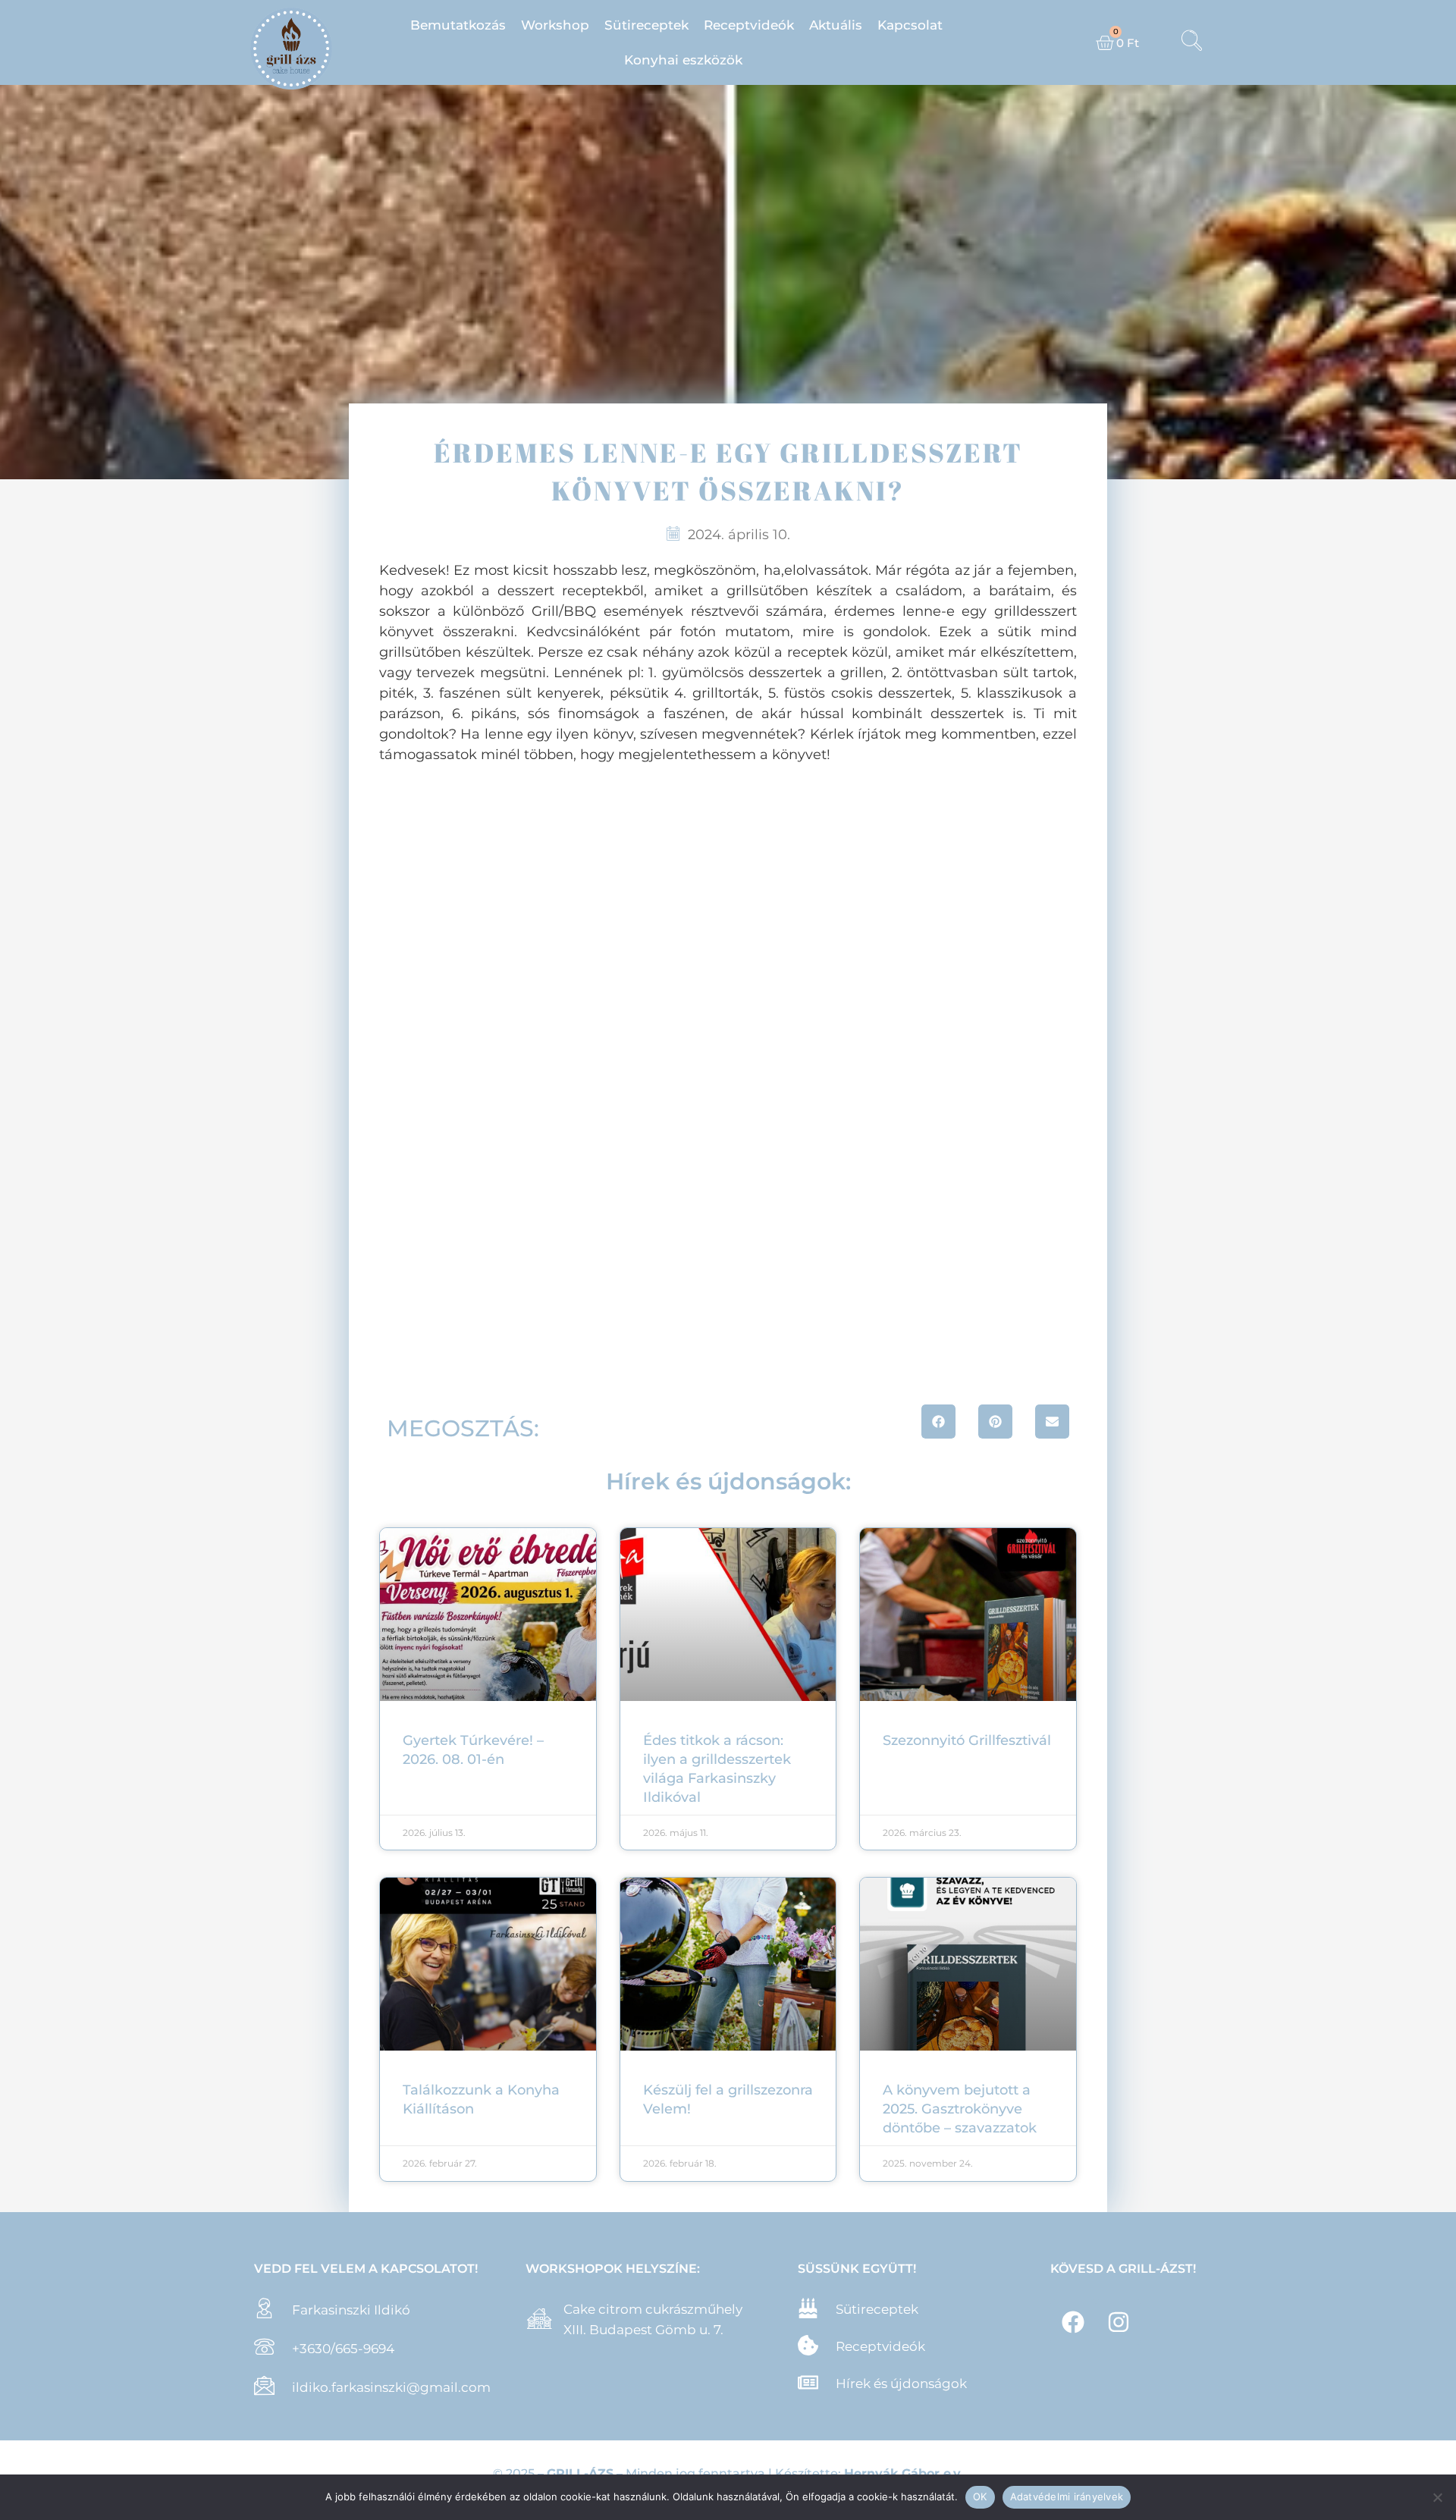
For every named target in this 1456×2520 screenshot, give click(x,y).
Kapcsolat (910, 25)
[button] (938, 1422)
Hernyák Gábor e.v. (904, 2473)
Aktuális (836, 25)
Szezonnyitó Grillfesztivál (967, 1740)
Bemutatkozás (458, 25)
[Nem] (1437, 2497)
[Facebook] (1073, 2322)
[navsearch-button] (1191, 42)
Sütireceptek (646, 25)
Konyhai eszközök (683, 60)
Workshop (555, 25)
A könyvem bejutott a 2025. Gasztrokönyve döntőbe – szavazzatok (960, 2109)
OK (980, 2496)
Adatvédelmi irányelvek (1067, 2496)
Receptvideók (749, 25)
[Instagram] (1119, 2322)
